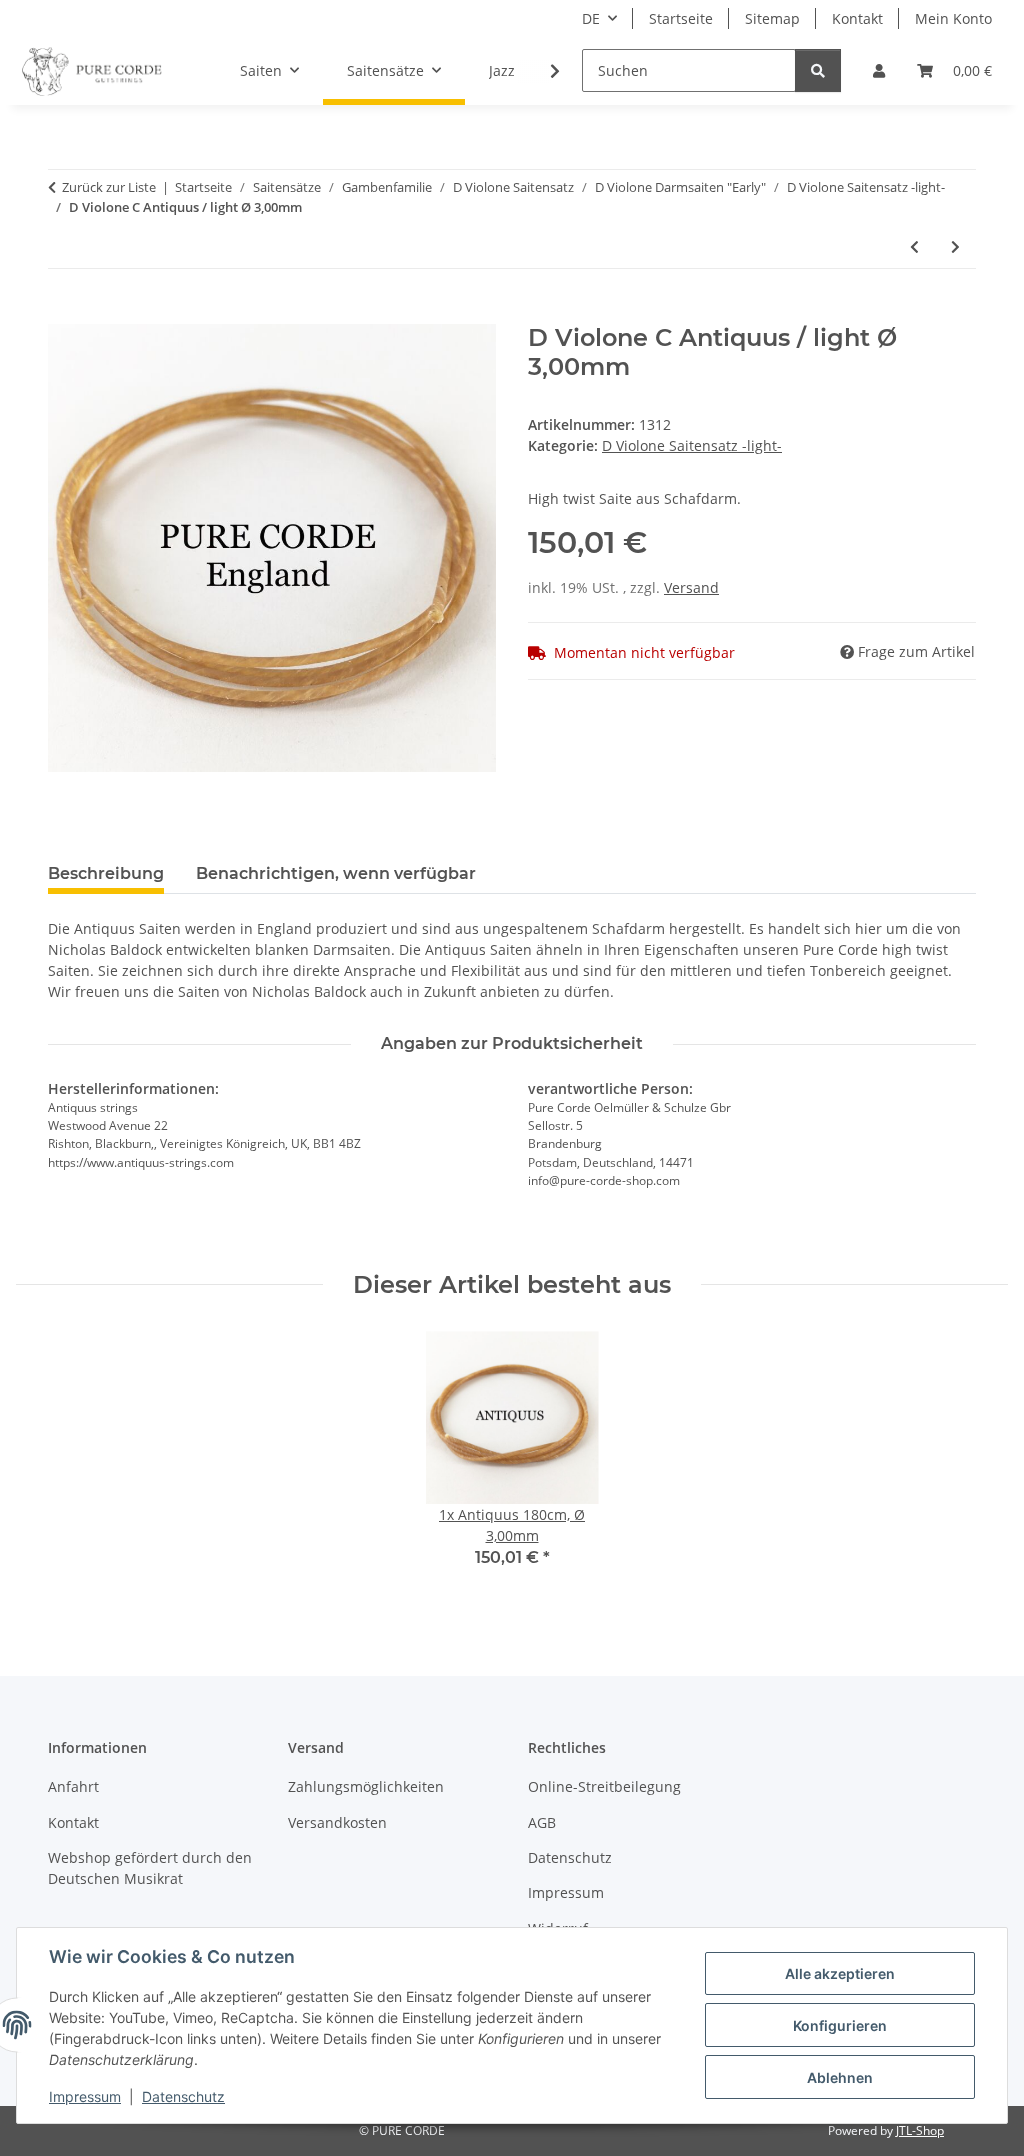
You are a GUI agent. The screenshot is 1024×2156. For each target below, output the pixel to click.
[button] (879, 70)
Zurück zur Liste (109, 187)
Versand (691, 587)
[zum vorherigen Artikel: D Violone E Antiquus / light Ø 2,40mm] (914, 246)
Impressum (85, 2096)
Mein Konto (953, 18)
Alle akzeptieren (840, 1973)
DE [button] (591, 18)
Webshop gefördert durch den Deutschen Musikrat (150, 1868)
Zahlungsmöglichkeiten (366, 1786)
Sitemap (772, 18)
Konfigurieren (840, 2025)
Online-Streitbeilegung (604, 1786)
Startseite (681, 18)
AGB (542, 1822)
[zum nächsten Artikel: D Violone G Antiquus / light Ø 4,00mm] (955, 246)
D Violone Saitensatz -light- (692, 445)
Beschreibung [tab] (106, 873)
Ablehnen (840, 2077)
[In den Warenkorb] (64, 313)
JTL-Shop (920, 2130)
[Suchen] (818, 70)
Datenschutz (183, 2096)
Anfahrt (73, 1786)
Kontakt (857, 18)
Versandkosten (337, 1822)
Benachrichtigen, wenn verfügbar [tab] (336, 873)
